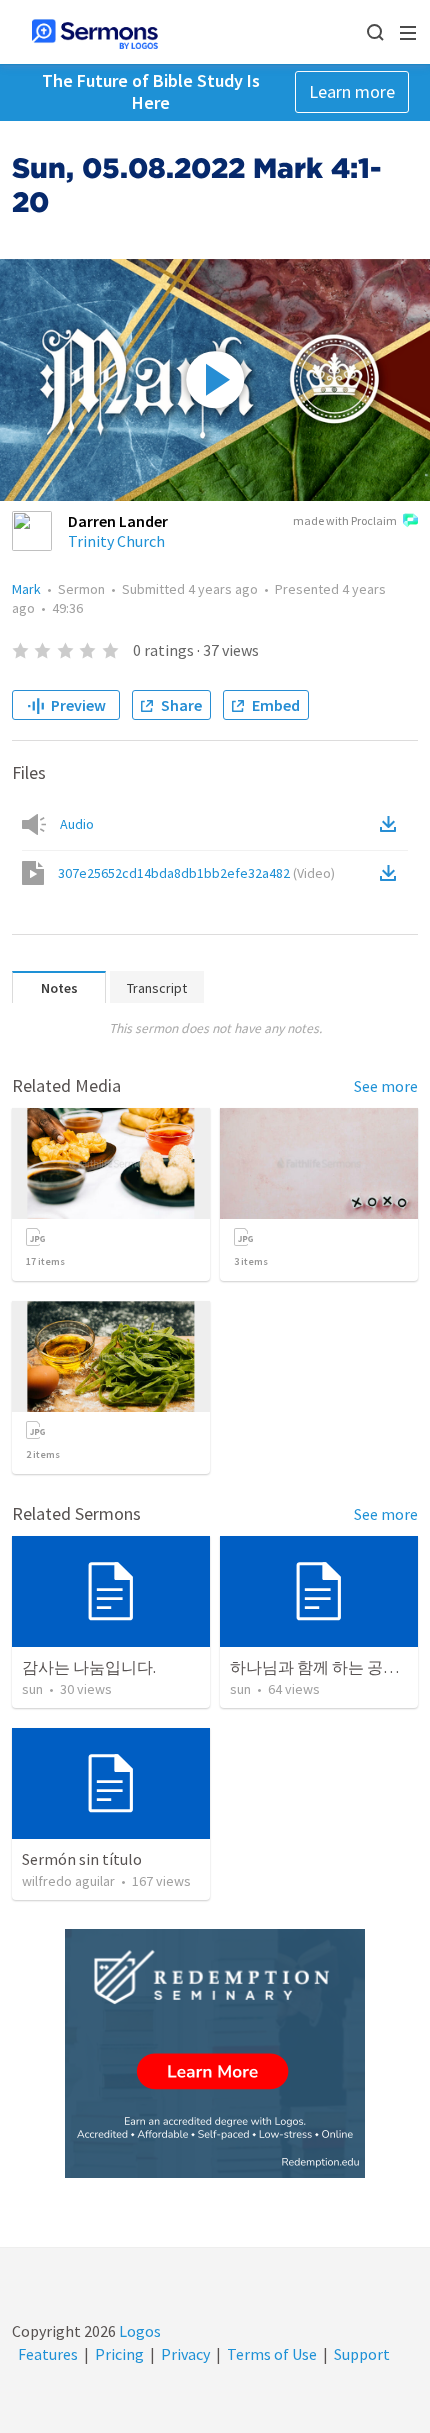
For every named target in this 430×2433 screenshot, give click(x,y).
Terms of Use (272, 2354)
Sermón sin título (82, 1859)
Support (362, 2354)
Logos (138, 2331)
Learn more (352, 91)
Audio (77, 824)
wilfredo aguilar (68, 1881)
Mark (26, 589)
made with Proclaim (345, 520)
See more (386, 1086)
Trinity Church (116, 541)
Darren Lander (118, 521)
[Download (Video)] (392, 873)
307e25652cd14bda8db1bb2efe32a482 (196, 873)
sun (32, 1689)
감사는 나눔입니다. (89, 1667)
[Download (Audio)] (392, 824)
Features (48, 2354)
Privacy (185, 2354)
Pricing (119, 2354)
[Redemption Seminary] (215, 2053)
